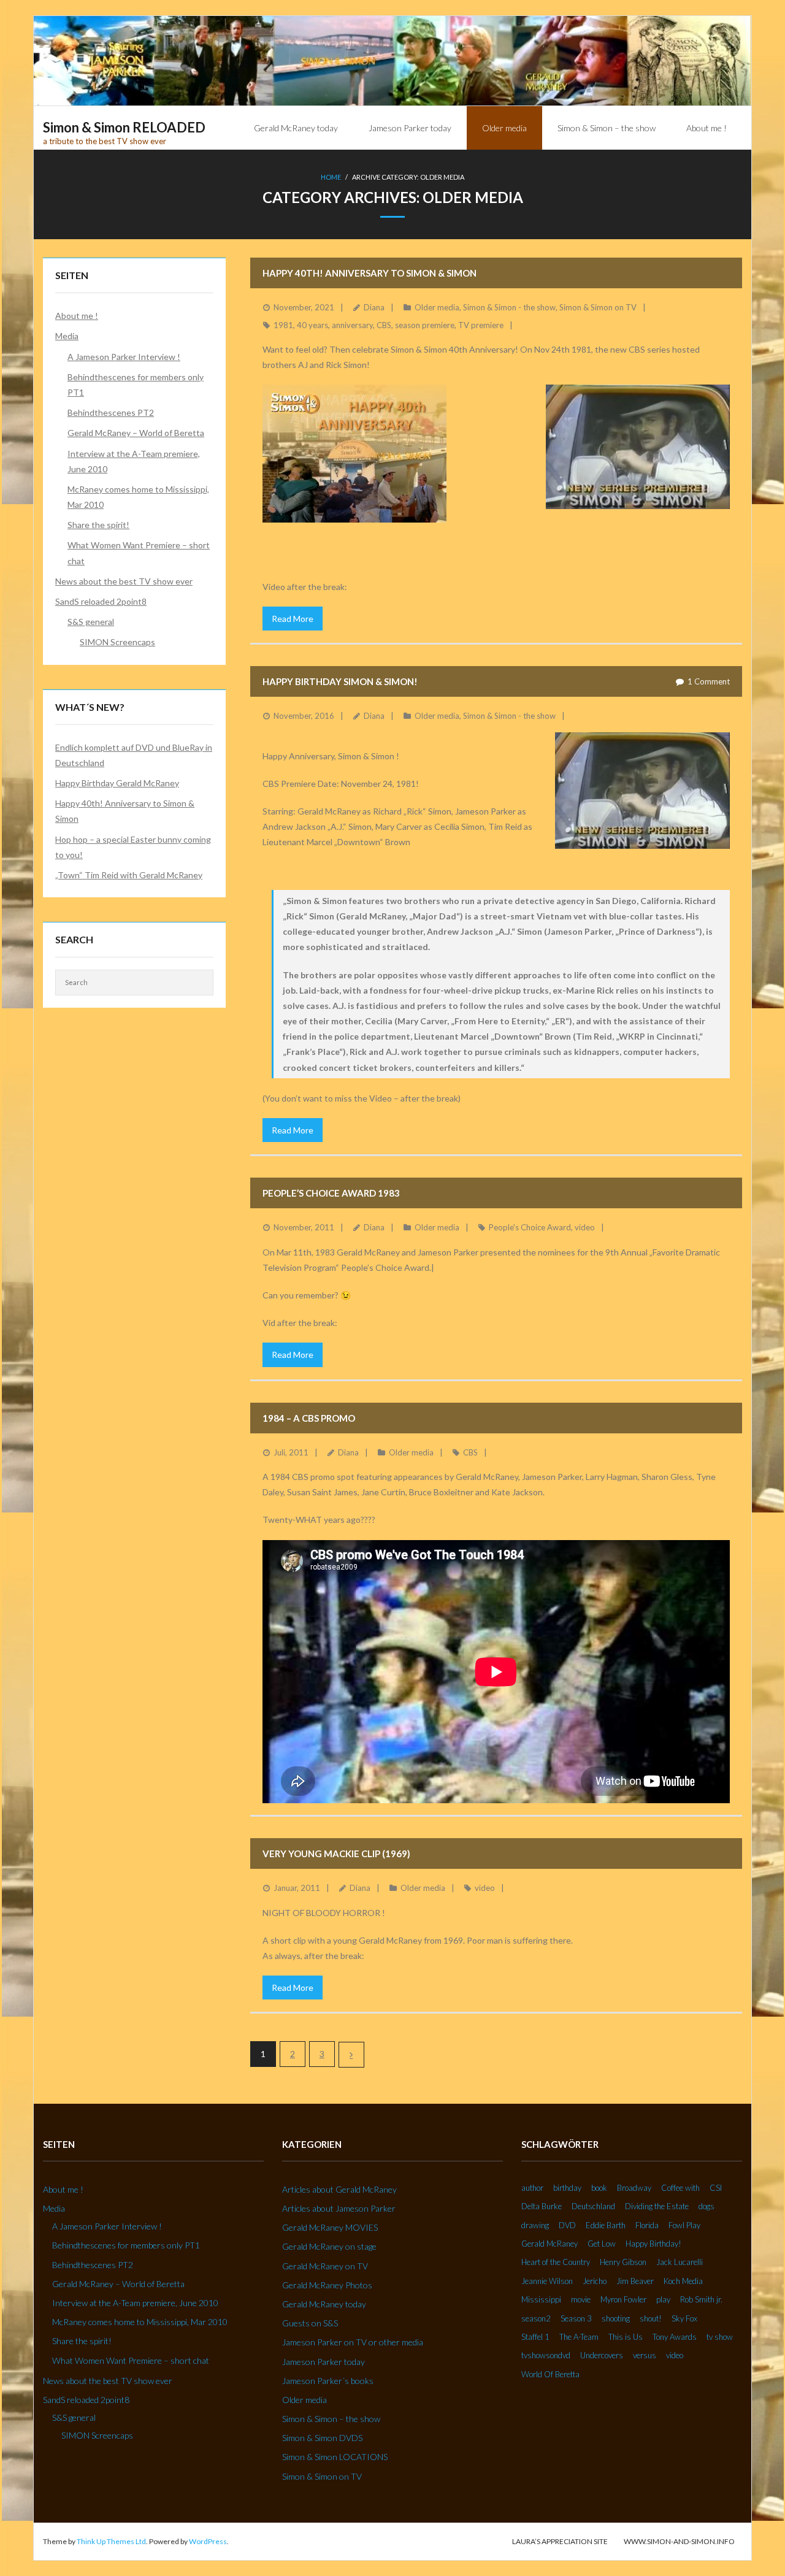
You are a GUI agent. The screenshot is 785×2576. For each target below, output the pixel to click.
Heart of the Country (556, 2262)
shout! (651, 2318)
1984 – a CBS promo (309, 1418)
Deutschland (593, 2206)
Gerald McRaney (549, 2244)
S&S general (91, 622)
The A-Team (579, 2337)
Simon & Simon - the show (509, 307)
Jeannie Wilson (547, 2281)
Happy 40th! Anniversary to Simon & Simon (370, 273)
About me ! (77, 316)
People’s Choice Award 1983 (331, 1193)
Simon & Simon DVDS (322, 2438)
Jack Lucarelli (680, 2262)
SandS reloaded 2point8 (101, 601)
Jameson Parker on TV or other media (353, 2342)
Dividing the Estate (657, 2206)
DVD (567, 2225)
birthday (567, 2188)
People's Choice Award (530, 1227)
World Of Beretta (550, 2374)
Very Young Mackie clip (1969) (336, 1853)
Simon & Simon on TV (598, 307)
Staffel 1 (535, 2337)
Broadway (634, 2188)
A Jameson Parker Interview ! (124, 357)
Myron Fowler (623, 2299)
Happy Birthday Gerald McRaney (117, 783)
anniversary (352, 325)
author (532, 2188)
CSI (716, 2188)
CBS (384, 325)
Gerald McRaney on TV (325, 2266)
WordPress (208, 2541)
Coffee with (680, 2188)
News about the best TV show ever (124, 581)
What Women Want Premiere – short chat (139, 553)
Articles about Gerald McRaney (339, 2189)
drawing (535, 2225)
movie (581, 2299)
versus (645, 2355)
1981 (283, 325)
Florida (647, 2225)
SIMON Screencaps (117, 642)
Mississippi (541, 2299)
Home (331, 177)
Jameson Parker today (324, 2362)
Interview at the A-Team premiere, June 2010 (134, 461)
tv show (720, 2337)
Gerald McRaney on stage (329, 2246)
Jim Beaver (635, 2281)
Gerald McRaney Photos (327, 2285)
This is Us (626, 2337)
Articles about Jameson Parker (339, 2208)
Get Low (602, 2244)
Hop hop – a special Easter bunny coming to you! (133, 847)
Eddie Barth (606, 2225)
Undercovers (602, 2355)
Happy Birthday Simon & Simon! (340, 681)
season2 (536, 2318)
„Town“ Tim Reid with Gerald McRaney (129, 875)
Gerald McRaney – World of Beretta (136, 433)
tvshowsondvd (546, 2355)
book (599, 2188)
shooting (616, 2318)
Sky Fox (684, 2318)
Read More (293, 619)
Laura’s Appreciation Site (560, 2541)
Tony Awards (675, 2337)
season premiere (425, 325)
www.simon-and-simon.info (679, 2541)
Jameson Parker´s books (328, 2381)
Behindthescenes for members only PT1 (136, 385)
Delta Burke (542, 2206)
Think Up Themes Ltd (111, 2541)
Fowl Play (684, 2225)
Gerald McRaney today (324, 2304)
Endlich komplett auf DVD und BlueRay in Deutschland (134, 755)
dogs (706, 2206)
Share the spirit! (98, 525)
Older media (437, 307)
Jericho (595, 2281)
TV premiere (481, 325)
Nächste (351, 2055)
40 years (312, 325)
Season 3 (576, 2318)
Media (67, 336)
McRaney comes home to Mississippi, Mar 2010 (138, 497)
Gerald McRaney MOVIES (330, 2227)
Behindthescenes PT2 (111, 412)
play (663, 2299)
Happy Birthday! (653, 2244)
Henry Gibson (623, 2262)
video (585, 1227)
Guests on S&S (310, 2323)
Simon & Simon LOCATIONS (335, 2457)
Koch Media (683, 2281)
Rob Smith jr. (701, 2299)
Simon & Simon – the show (331, 2419)
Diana (374, 307)
